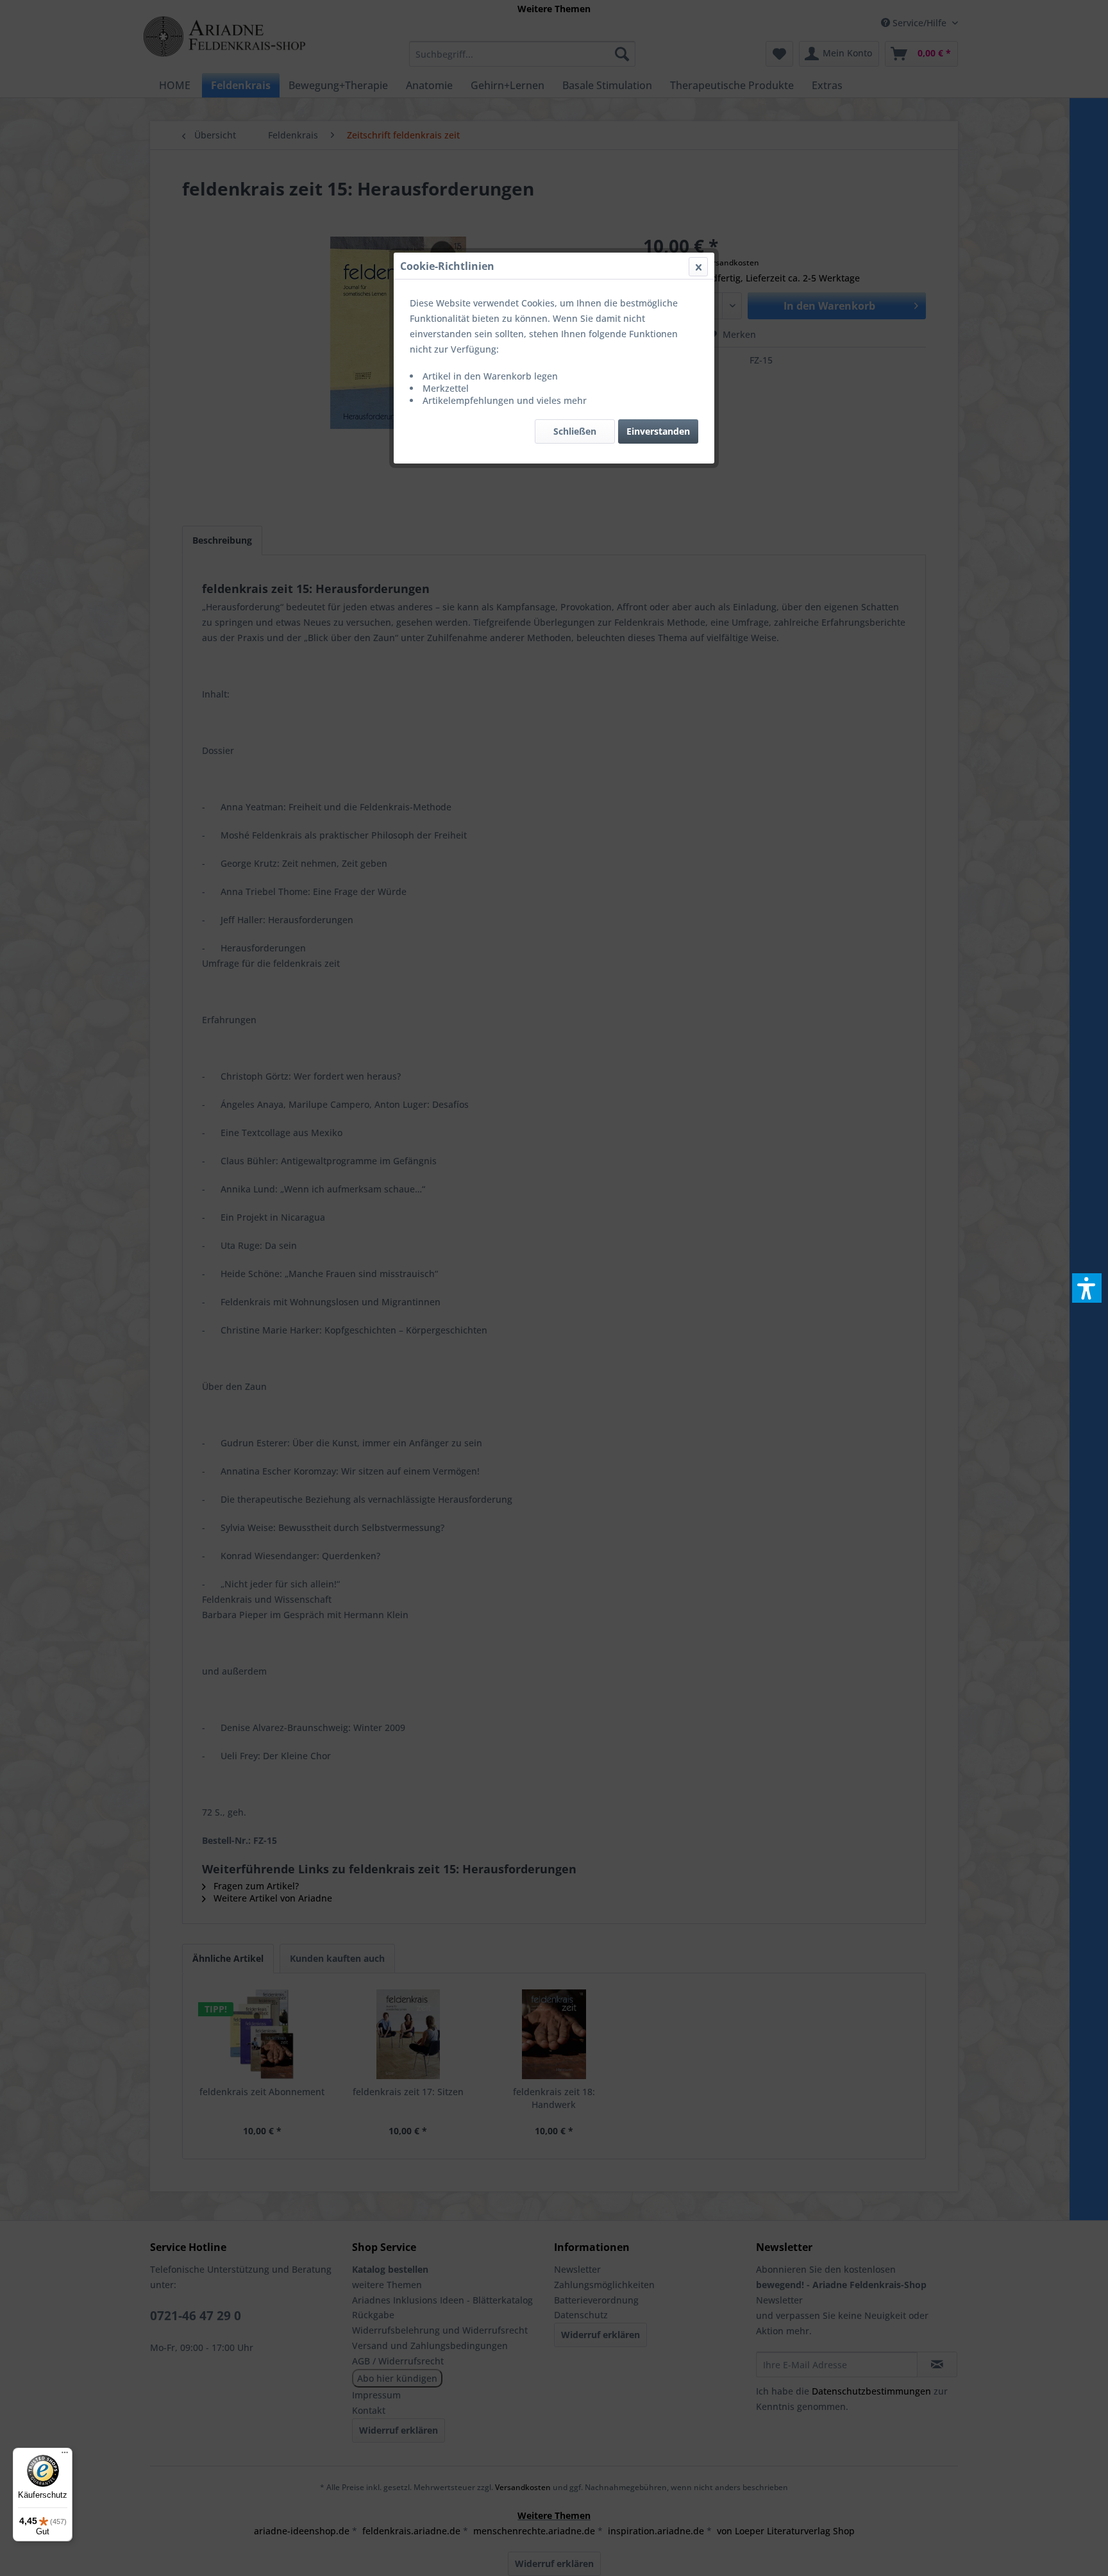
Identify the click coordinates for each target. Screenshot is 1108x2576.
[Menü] (65, 2455)
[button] (1087, 1288)
